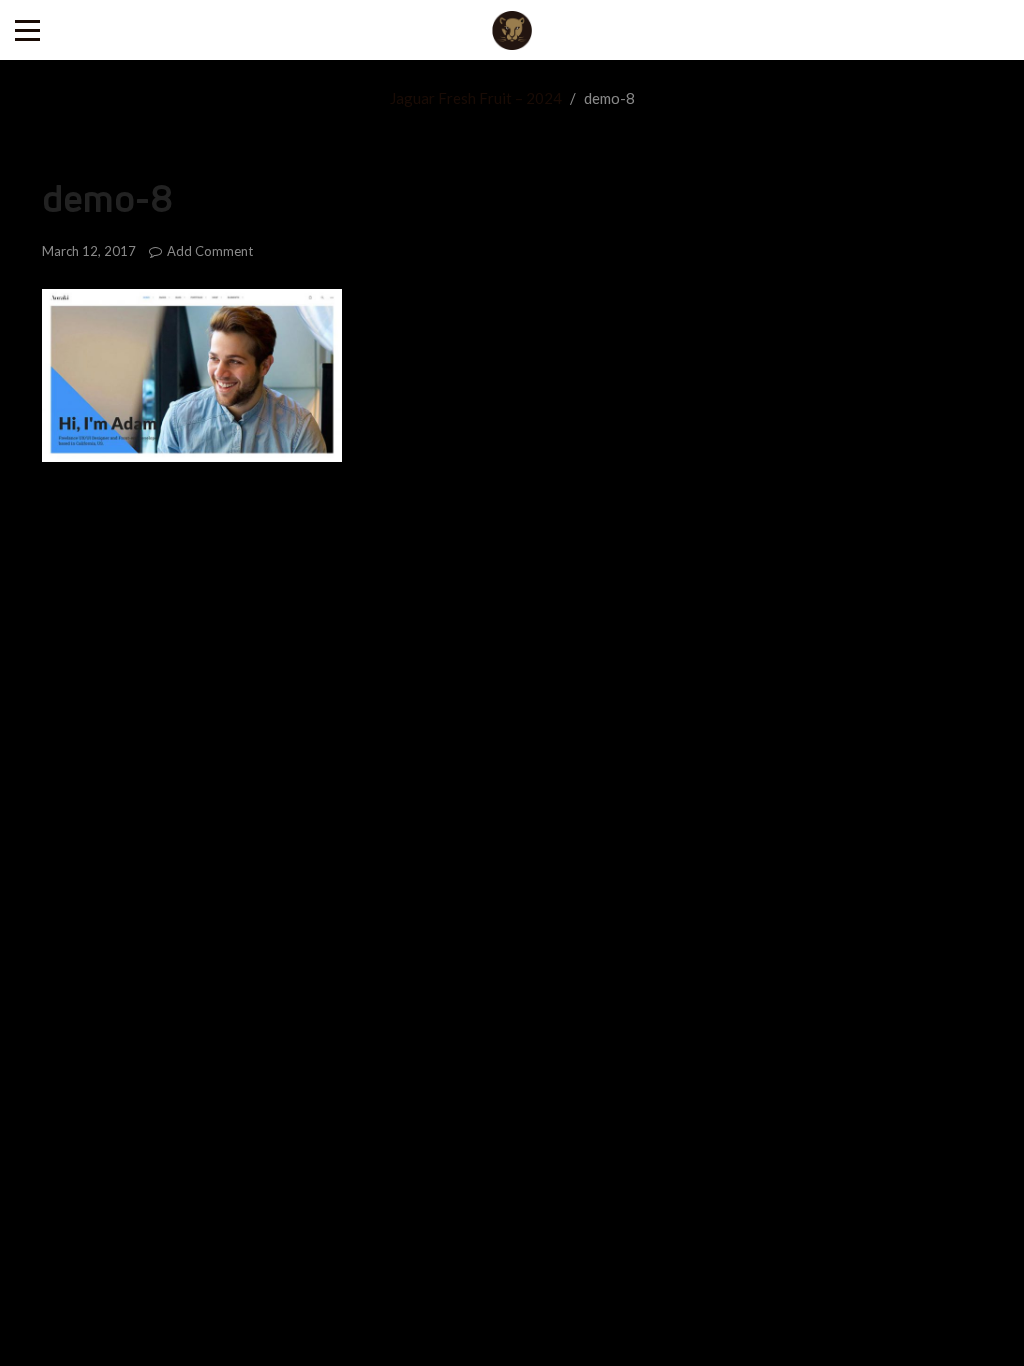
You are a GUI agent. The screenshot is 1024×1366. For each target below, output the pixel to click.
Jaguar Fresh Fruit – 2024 (476, 98)
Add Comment (210, 251)
